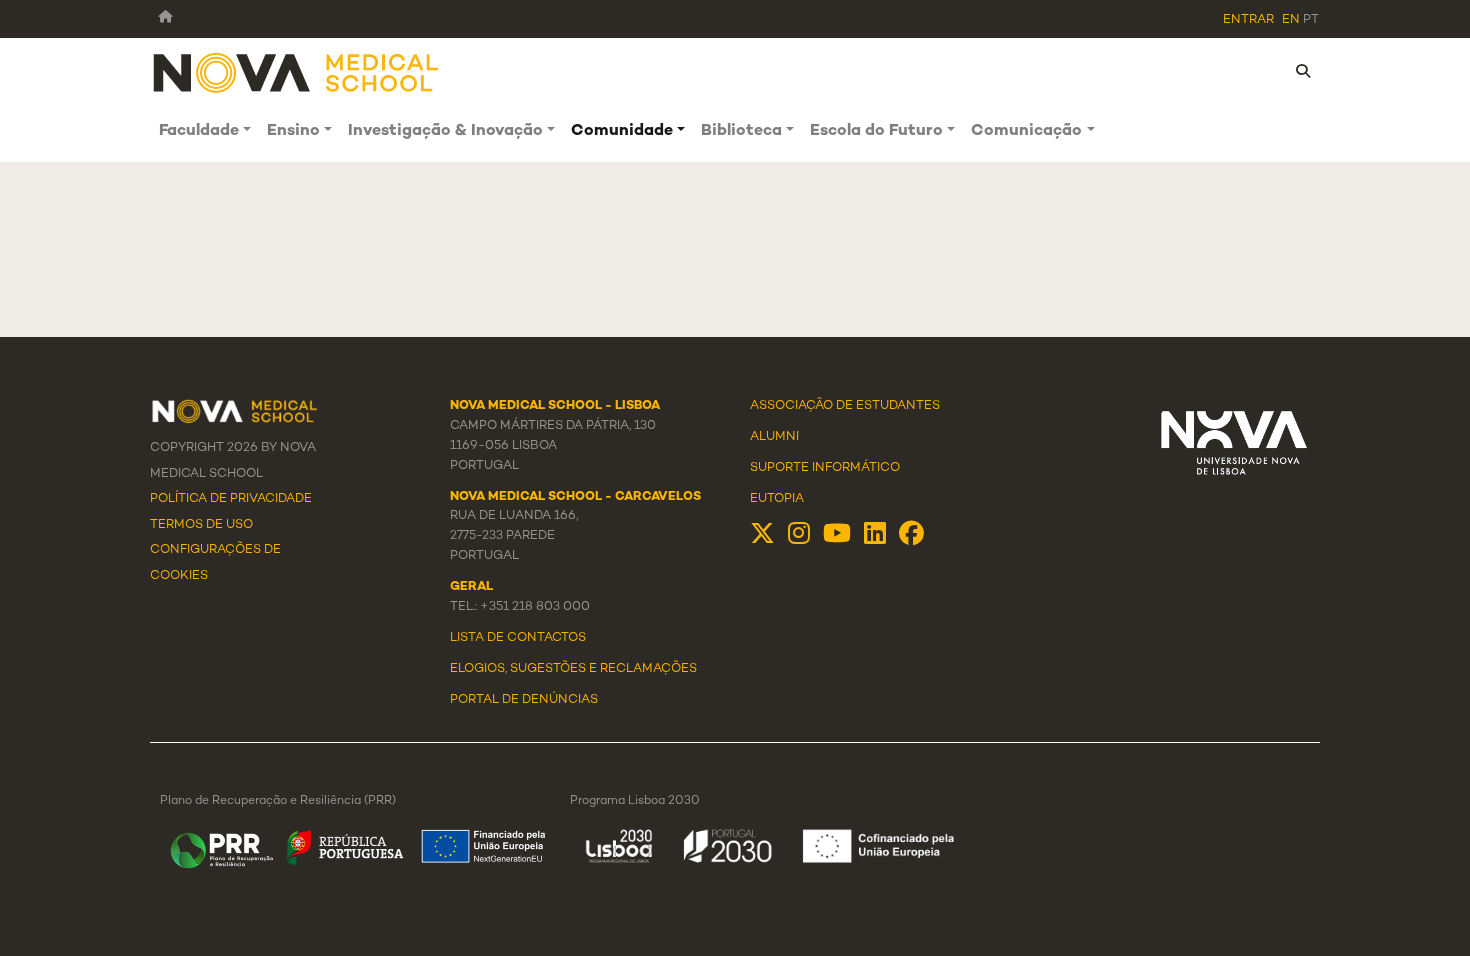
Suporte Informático (825, 468)
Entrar (1248, 20)
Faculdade (199, 131)
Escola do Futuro (876, 131)
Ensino (293, 131)
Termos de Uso (201, 525)
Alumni (774, 437)
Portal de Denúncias (524, 700)
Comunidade (622, 131)
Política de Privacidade (231, 499)
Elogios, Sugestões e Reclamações (573, 669)
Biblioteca (741, 131)
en (1291, 20)
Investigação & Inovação (445, 131)
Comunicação (1026, 131)
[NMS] (297, 71)
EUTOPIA (777, 499)
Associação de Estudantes (845, 406)
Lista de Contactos (518, 638)
